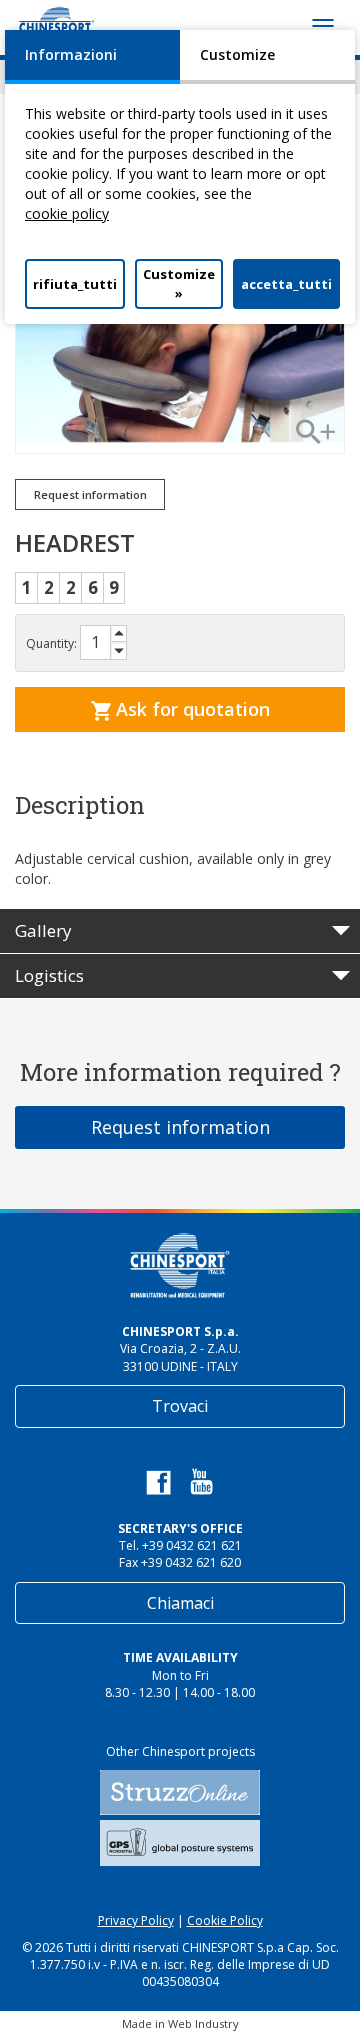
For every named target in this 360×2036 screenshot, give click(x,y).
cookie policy (67, 213)
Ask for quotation (190, 709)
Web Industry (203, 2023)
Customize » (179, 283)
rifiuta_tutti (75, 284)
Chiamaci (180, 1603)
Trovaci (180, 1406)
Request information (180, 1127)
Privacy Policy (136, 1920)
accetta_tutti (286, 284)
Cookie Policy (225, 1920)
